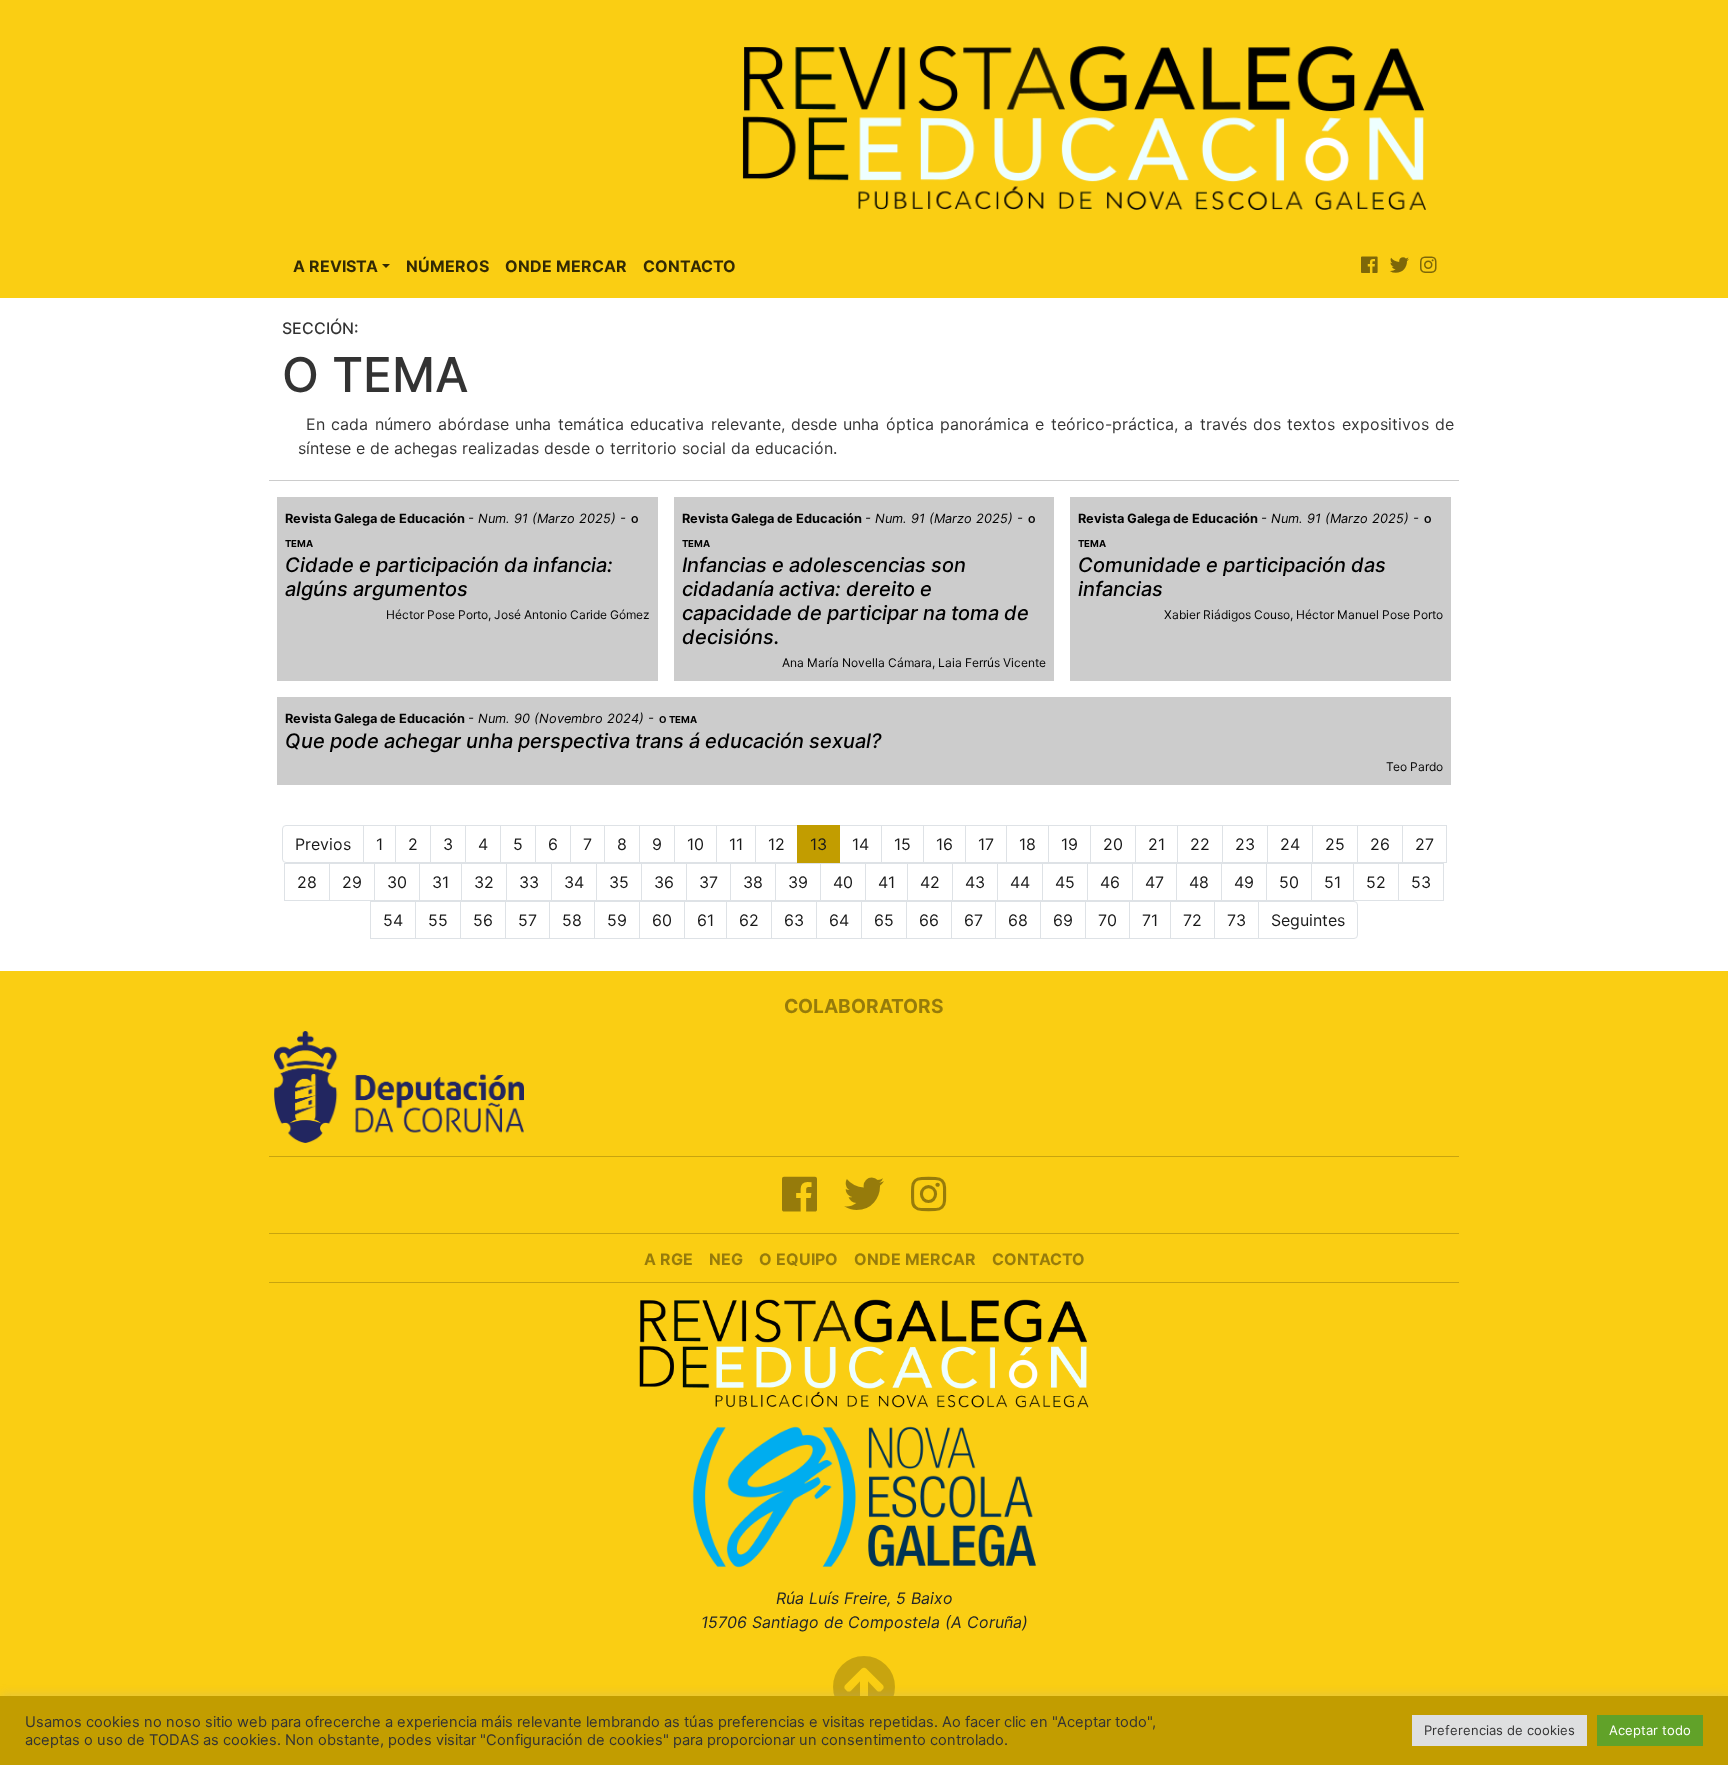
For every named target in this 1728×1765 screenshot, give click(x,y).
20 (1113, 844)
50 (1289, 882)
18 (1027, 844)
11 (736, 844)
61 (705, 920)
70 (1107, 920)
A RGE (668, 1259)
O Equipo (798, 1259)
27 (1424, 844)
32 (484, 882)
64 (839, 920)
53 (1421, 882)
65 (884, 920)
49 (1244, 882)
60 (662, 920)
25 (1335, 844)
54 (393, 920)
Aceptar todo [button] (1650, 1730)
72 (1192, 920)
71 (1150, 920)
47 (1154, 882)
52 (1376, 882)
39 (798, 882)
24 (1290, 844)
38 (753, 882)
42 (930, 882)
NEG (726, 1259)
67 (973, 920)
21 (1156, 844)
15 (902, 844)
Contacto (689, 266)
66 (929, 920)
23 (1245, 844)
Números (447, 266)
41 (886, 882)
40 (843, 882)
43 (975, 882)
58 (572, 920)
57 (527, 920)
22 (1200, 844)
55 (438, 920)
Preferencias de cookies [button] (1499, 1730)
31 (440, 882)
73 (1236, 920)
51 (1332, 882)
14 (860, 844)
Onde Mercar (566, 266)
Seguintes (1308, 920)
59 (617, 920)
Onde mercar (915, 1259)
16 (944, 844)
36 (664, 882)
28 (307, 882)
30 (397, 882)
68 (1018, 920)
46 (1110, 882)
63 (794, 920)
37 (708, 882)
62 (749, 920)
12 (776, 844)
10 (695, 844)
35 (619, 882)
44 (1020, 882)
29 (352, 882)
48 (1199, 882)
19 (1069, 844)
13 (818, 844)
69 (1063, 920)
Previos (323, 844)
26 (1380, 844)
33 (529, 882)
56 (483, 920)
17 (986, 844)
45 (1065, 882)
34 (574, 882)
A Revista (335, 266)
